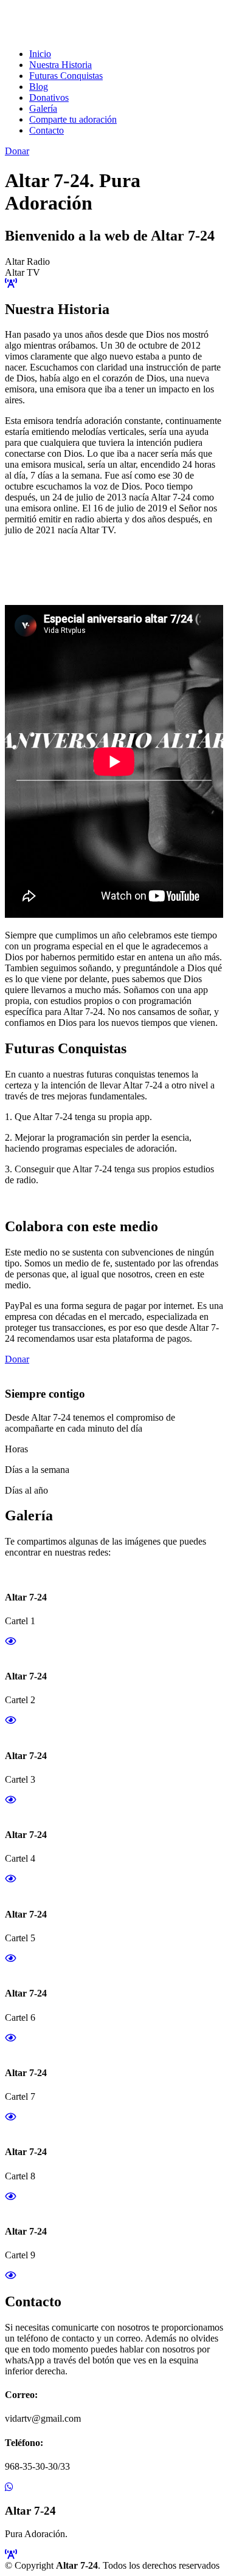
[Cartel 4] (10, 1879)
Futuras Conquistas (66, 76)
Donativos (49, 97)
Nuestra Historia (60, 65)
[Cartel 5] (10, 1959)
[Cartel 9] (10, 2276)
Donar (17, 151)
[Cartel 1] (10, 1642)
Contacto (47, 130)
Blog (39, 87)
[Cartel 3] (10, 1800)
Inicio (40, 54)
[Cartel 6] (10, 2038)
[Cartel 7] (10, 2117)
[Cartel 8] (10, 2197)
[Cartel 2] (10, 1720)
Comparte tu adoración (73, 119)
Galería (43, 108)
